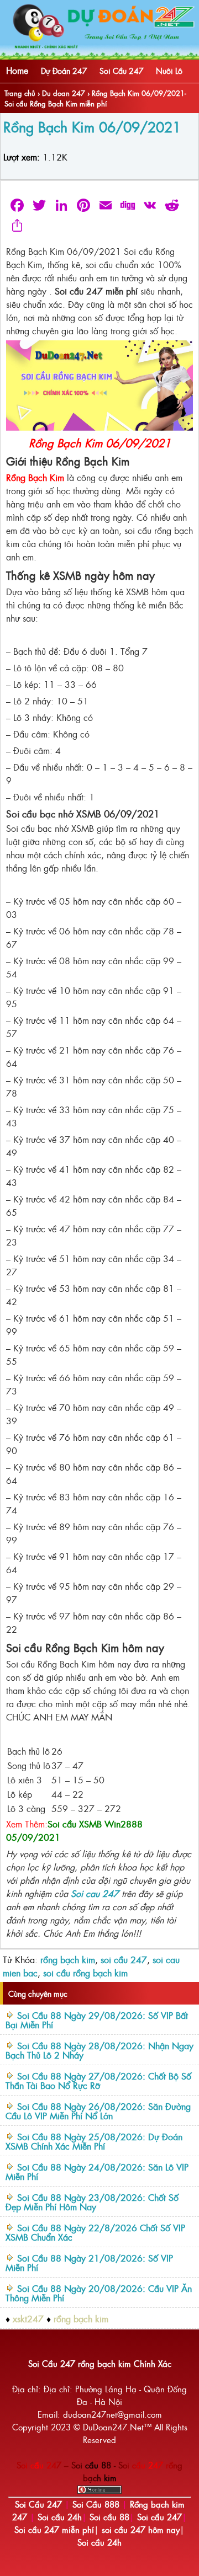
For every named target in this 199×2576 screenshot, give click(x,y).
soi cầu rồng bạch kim (85, 1973)
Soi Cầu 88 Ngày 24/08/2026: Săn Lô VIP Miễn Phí (97, 2171)
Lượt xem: (22, 157)
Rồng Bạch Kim (35, 477)
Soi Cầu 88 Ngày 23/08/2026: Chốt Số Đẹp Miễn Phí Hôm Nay (92, 2202)
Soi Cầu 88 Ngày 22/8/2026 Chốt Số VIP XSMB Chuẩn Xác (95, 2232)
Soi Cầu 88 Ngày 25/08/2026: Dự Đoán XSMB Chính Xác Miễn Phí (94, 2141)
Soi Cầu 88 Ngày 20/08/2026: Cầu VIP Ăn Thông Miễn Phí (99, 2293)
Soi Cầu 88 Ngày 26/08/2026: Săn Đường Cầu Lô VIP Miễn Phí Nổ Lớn (98, 2111)
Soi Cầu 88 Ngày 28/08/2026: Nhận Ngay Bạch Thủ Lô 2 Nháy (99, 2050)
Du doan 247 (64, 93)
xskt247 (28, 2318)
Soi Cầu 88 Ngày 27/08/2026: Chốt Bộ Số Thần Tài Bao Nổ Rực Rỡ (98, 2080)
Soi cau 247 (95, 1893)
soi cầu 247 (124, 1959)
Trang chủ (20, 93)
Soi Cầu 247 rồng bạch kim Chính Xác (100, 2363)
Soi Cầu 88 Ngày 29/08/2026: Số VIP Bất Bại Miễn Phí (97, 2020)
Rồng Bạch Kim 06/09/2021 (92, 126)
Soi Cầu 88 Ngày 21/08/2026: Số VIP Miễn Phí (89, 2262)
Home (17, 70)
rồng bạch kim (68, 1959)
